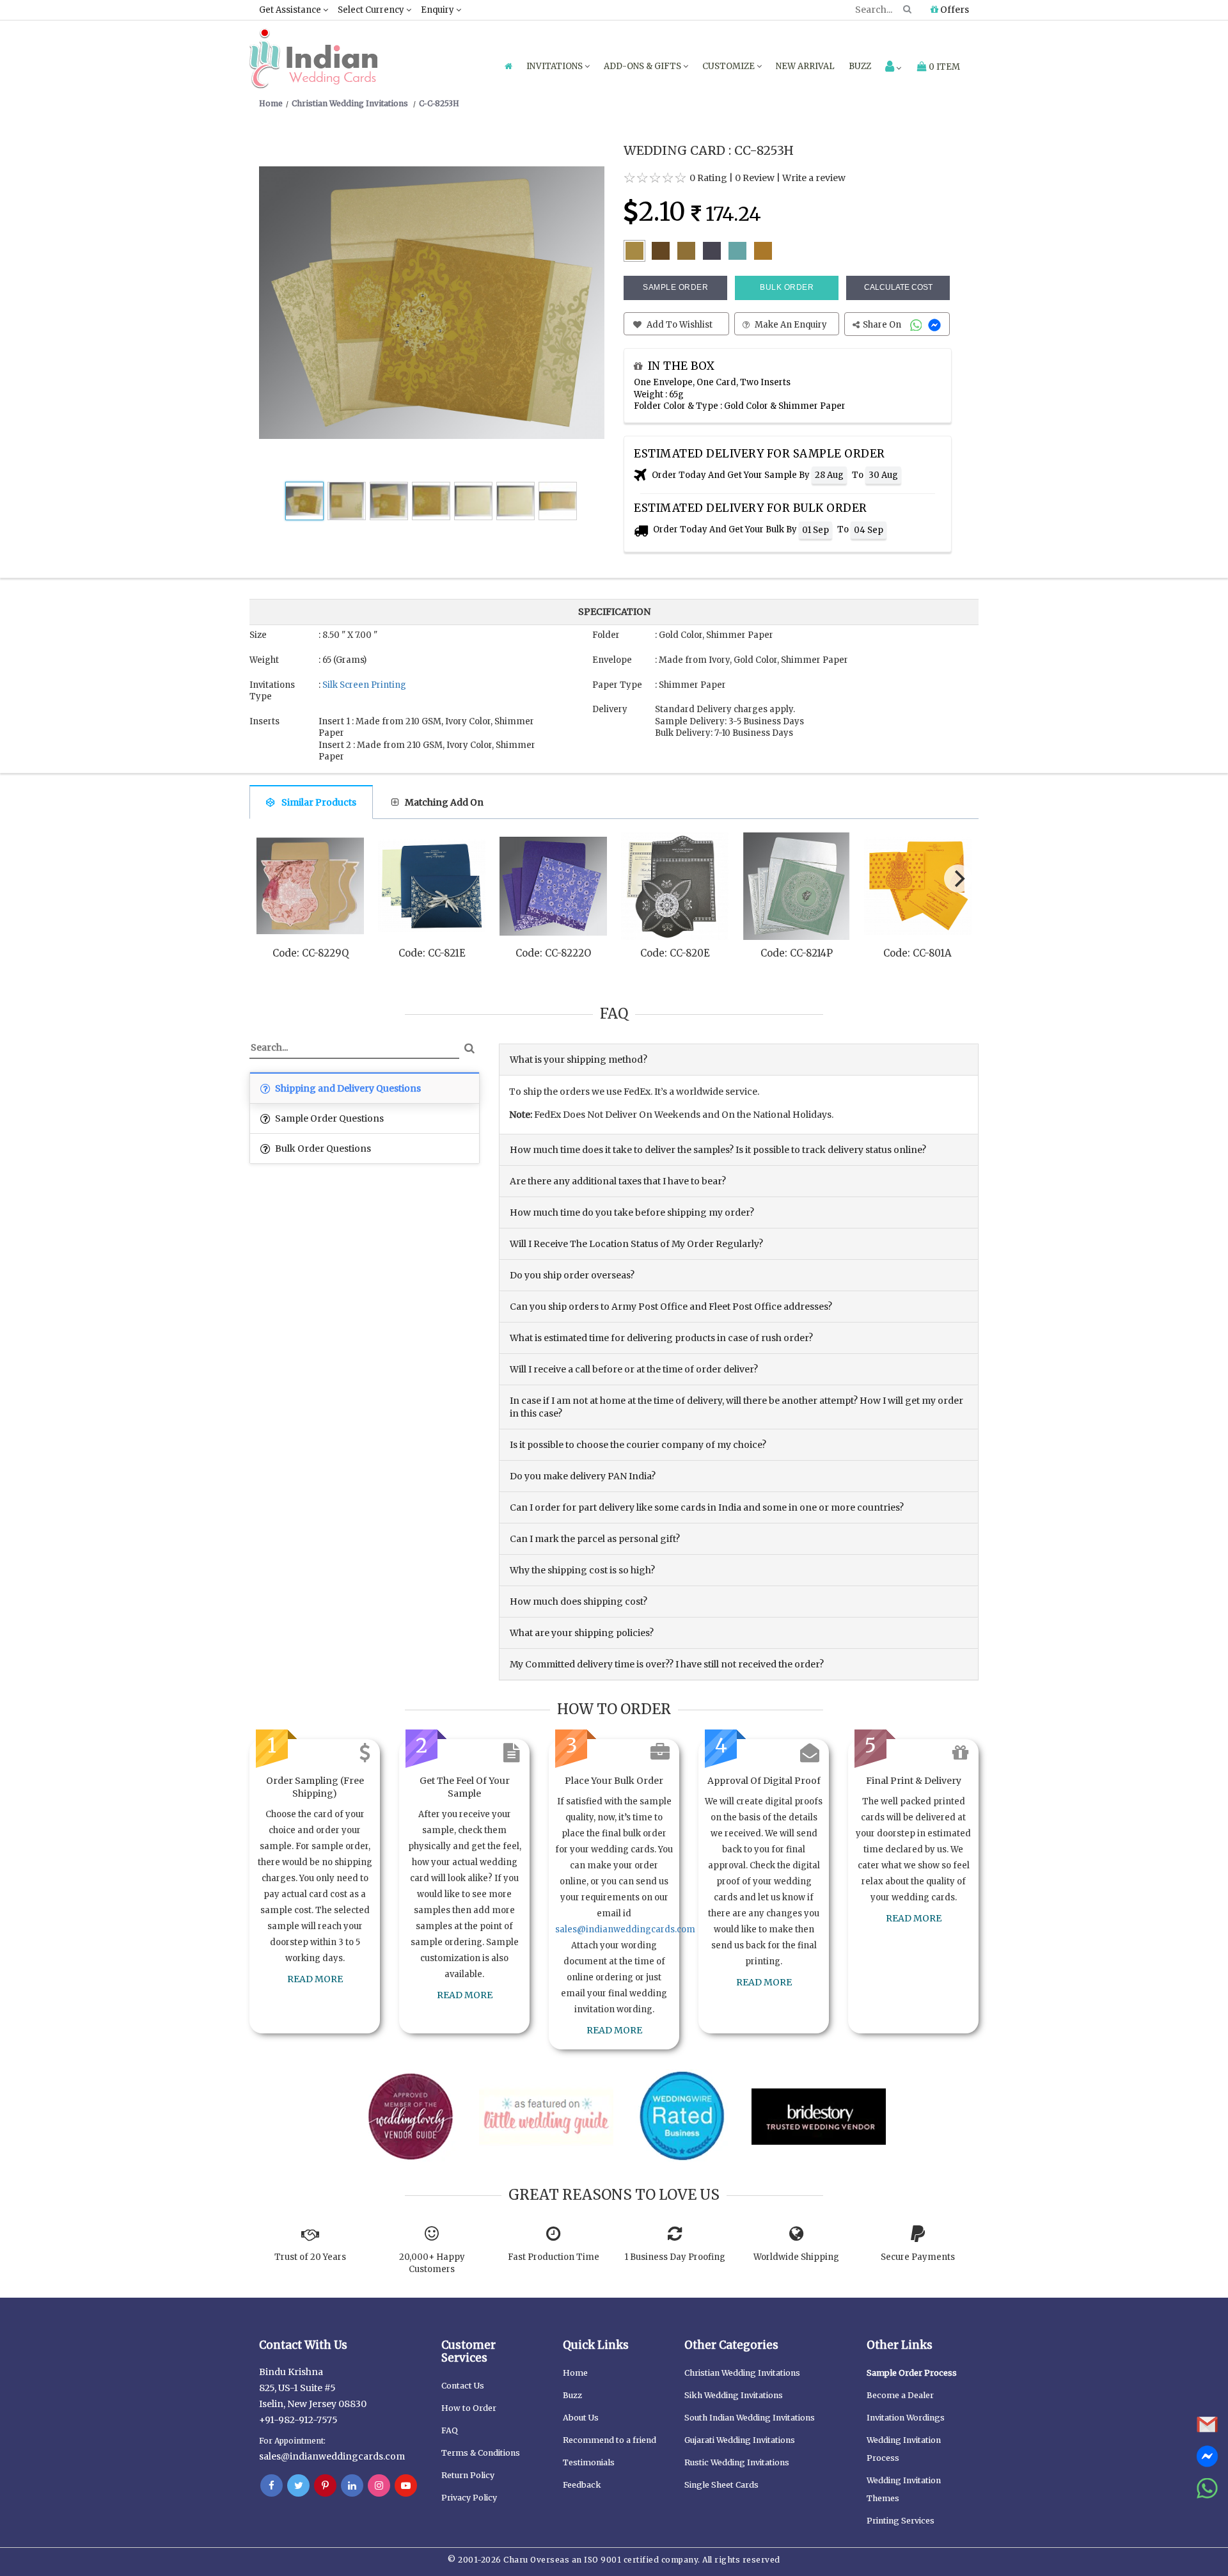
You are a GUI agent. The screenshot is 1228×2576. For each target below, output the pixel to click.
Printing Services (901, 2521)
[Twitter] (298, 2486)
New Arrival (805, 66)
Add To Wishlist (679, 325)
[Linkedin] (352, 2486)
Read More (315, 1979)
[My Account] (893, 68)
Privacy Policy (469, 2498)
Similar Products (319, 802)
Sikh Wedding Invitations (734, 2395)
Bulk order (787, 287)
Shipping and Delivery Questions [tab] (347, 1088)
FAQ (450, 2430)
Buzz (860, 66)
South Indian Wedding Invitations (750, 2418)
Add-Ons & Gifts (643, 66)
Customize (729, 66)
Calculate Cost (898, 287)
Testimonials (589, 2462)
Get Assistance (291, 10)
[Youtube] (406, 2486)
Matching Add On (444, 802)
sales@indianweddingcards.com (625, 1929)
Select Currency (372, 10)
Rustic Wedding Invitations (737, 2462)
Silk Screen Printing (364, 685)
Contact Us (463, 2386)
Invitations (555, 66)
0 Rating (708, 178)
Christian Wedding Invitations (742, 2373)
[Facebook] (272, 2486)
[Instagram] (379, 2486)
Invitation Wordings (906, 2418)
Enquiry (438, 10)
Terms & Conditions (481, 2453)
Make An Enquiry (790, 325)
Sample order (675, 287)
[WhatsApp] (917, 325)
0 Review (755, 178)
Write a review (814, 178)
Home (575, 2373)
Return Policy (468, 2475)
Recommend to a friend (610, 2440)
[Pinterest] (325, 2486)
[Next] (958, 879)
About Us (581, 2418)
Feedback (582, 2485)
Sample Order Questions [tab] (328, 1118)
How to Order (469, 2408)
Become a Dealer (900, 2395)
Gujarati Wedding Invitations (740, 2440)
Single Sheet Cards (721, 2485)
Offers (954, 10)
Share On (883, 325)
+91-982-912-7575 (298, 2420)
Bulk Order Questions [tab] (322, 1149)
